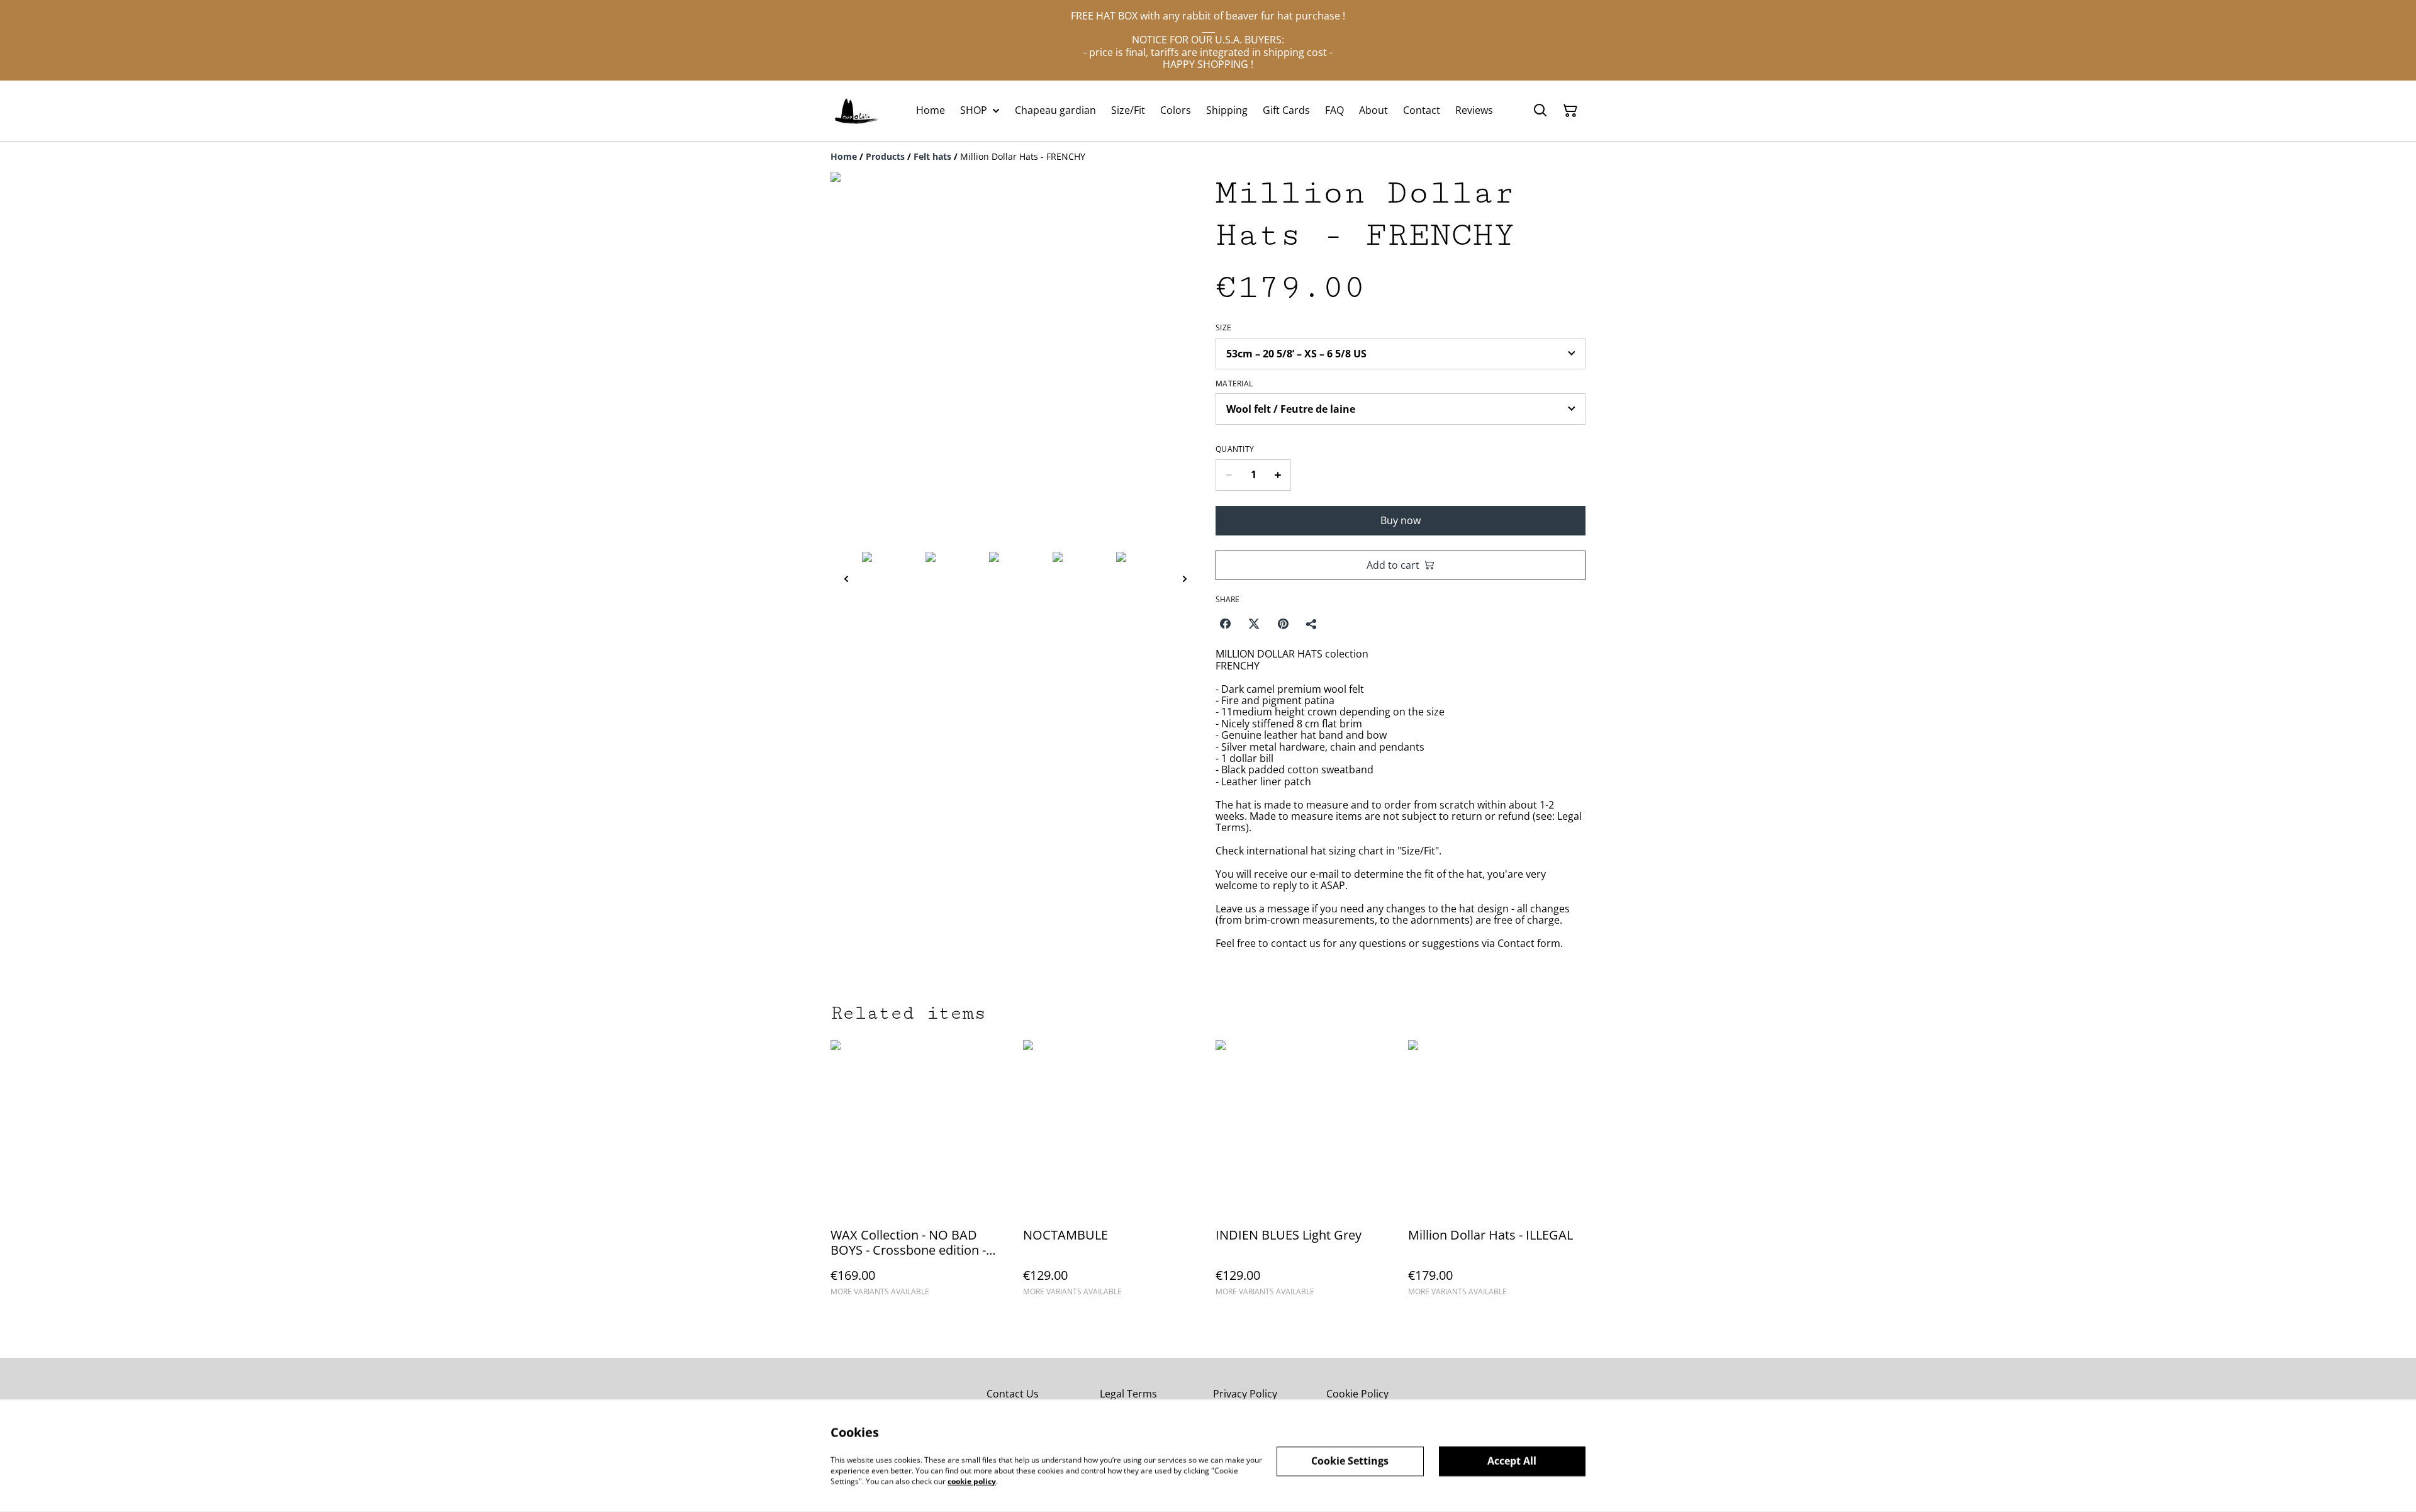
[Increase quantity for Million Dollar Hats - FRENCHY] (1278, 475)
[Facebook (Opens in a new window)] (1225, 624)
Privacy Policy (1245, 1394)
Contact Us (1013, 1394)
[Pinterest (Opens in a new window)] (1283, 624)
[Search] (1540, 111)
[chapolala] (857, 111)
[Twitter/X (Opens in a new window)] (1254, 624)
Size (1223, 328)
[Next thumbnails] (1185, 579)
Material (1234, 384)
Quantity (1235, 449)
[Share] (1312, 624)
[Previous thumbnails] (846, 579)
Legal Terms (1128, 1394)
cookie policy (972, 1481)
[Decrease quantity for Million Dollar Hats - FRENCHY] (1228, 475)
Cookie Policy (1357, 1394)
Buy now (1401, 520)
